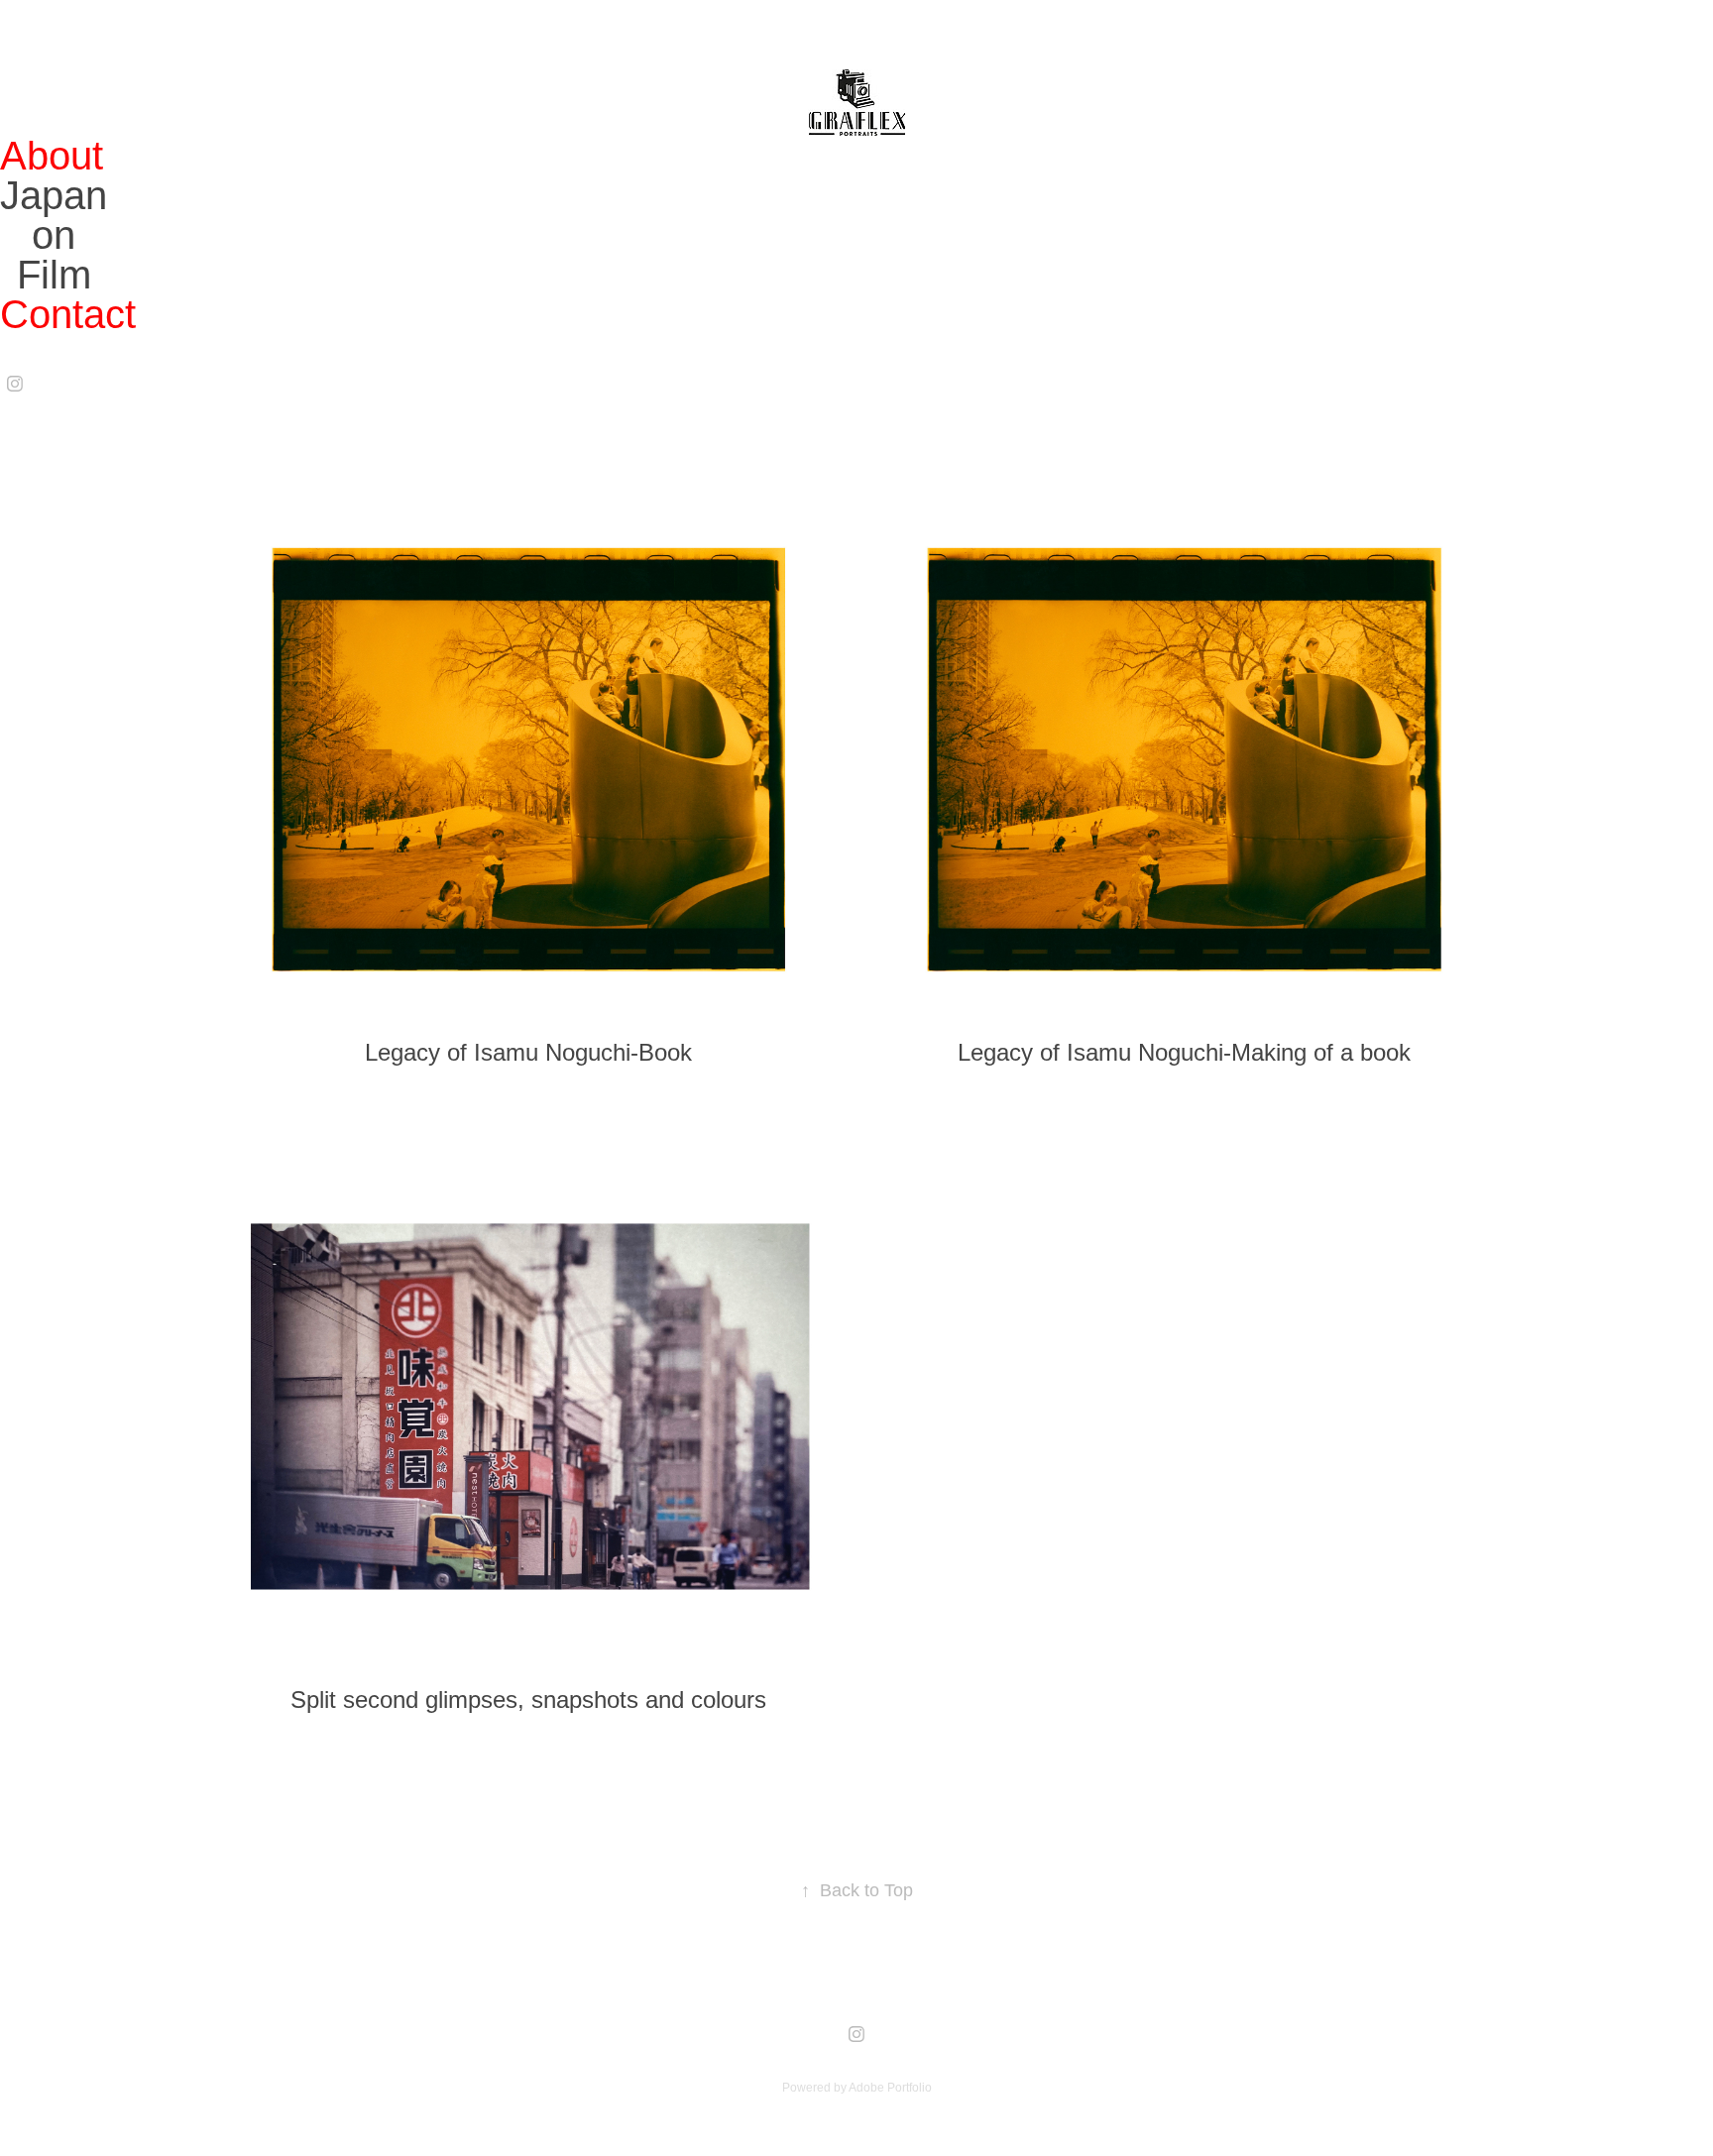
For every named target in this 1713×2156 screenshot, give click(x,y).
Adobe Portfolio (890, 2088)
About (52, 156)
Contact (68, 314)
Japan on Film (54, 235)
